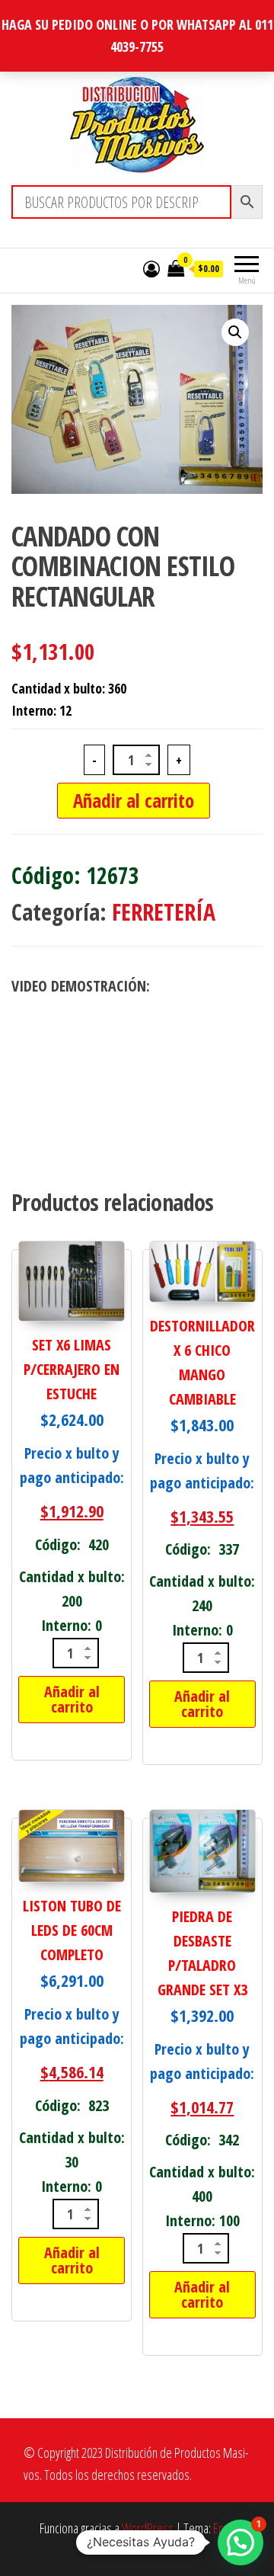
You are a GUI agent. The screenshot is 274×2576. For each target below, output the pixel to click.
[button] (235, 332)
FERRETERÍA (164, 912)
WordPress (148, 2528)
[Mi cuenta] (151, 268)
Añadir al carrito (134, 800)
